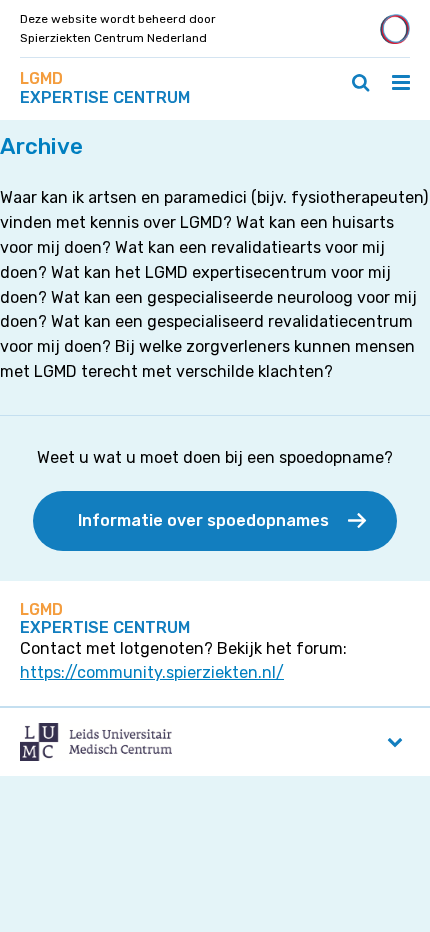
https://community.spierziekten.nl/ (152, 672)
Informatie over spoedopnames (203, 520)
